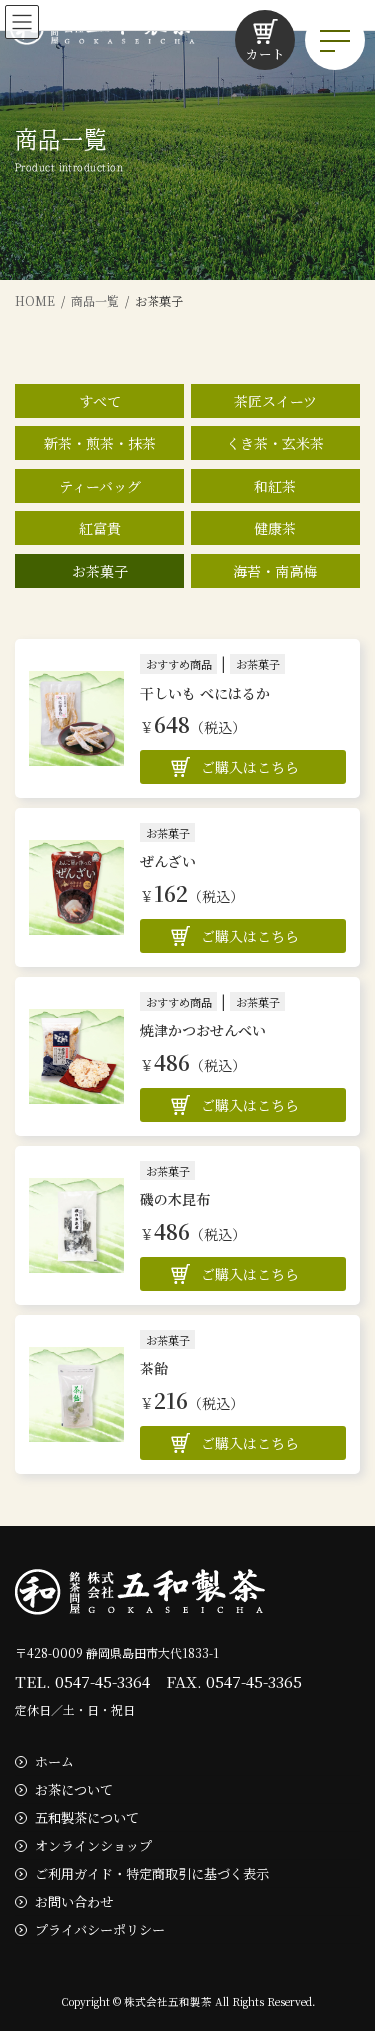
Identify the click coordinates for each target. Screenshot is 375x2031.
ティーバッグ (100, 486)
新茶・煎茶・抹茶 (100, 443)
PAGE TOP (346, 1951)
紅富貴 (100, 528)
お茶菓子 (100, 571)
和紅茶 (275, 486)
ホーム (54, 1761)
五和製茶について (87, 1817)
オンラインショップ (93, 1845)
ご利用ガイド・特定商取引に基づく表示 (152, 1873)
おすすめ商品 (179, 664)
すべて (100, 401)
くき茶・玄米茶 (275, 443)
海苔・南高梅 (275, 571)
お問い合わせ (74, 1901)
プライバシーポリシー (100, 1928)
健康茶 (275, 528)
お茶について (74, 1789)
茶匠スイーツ (275, 401)
